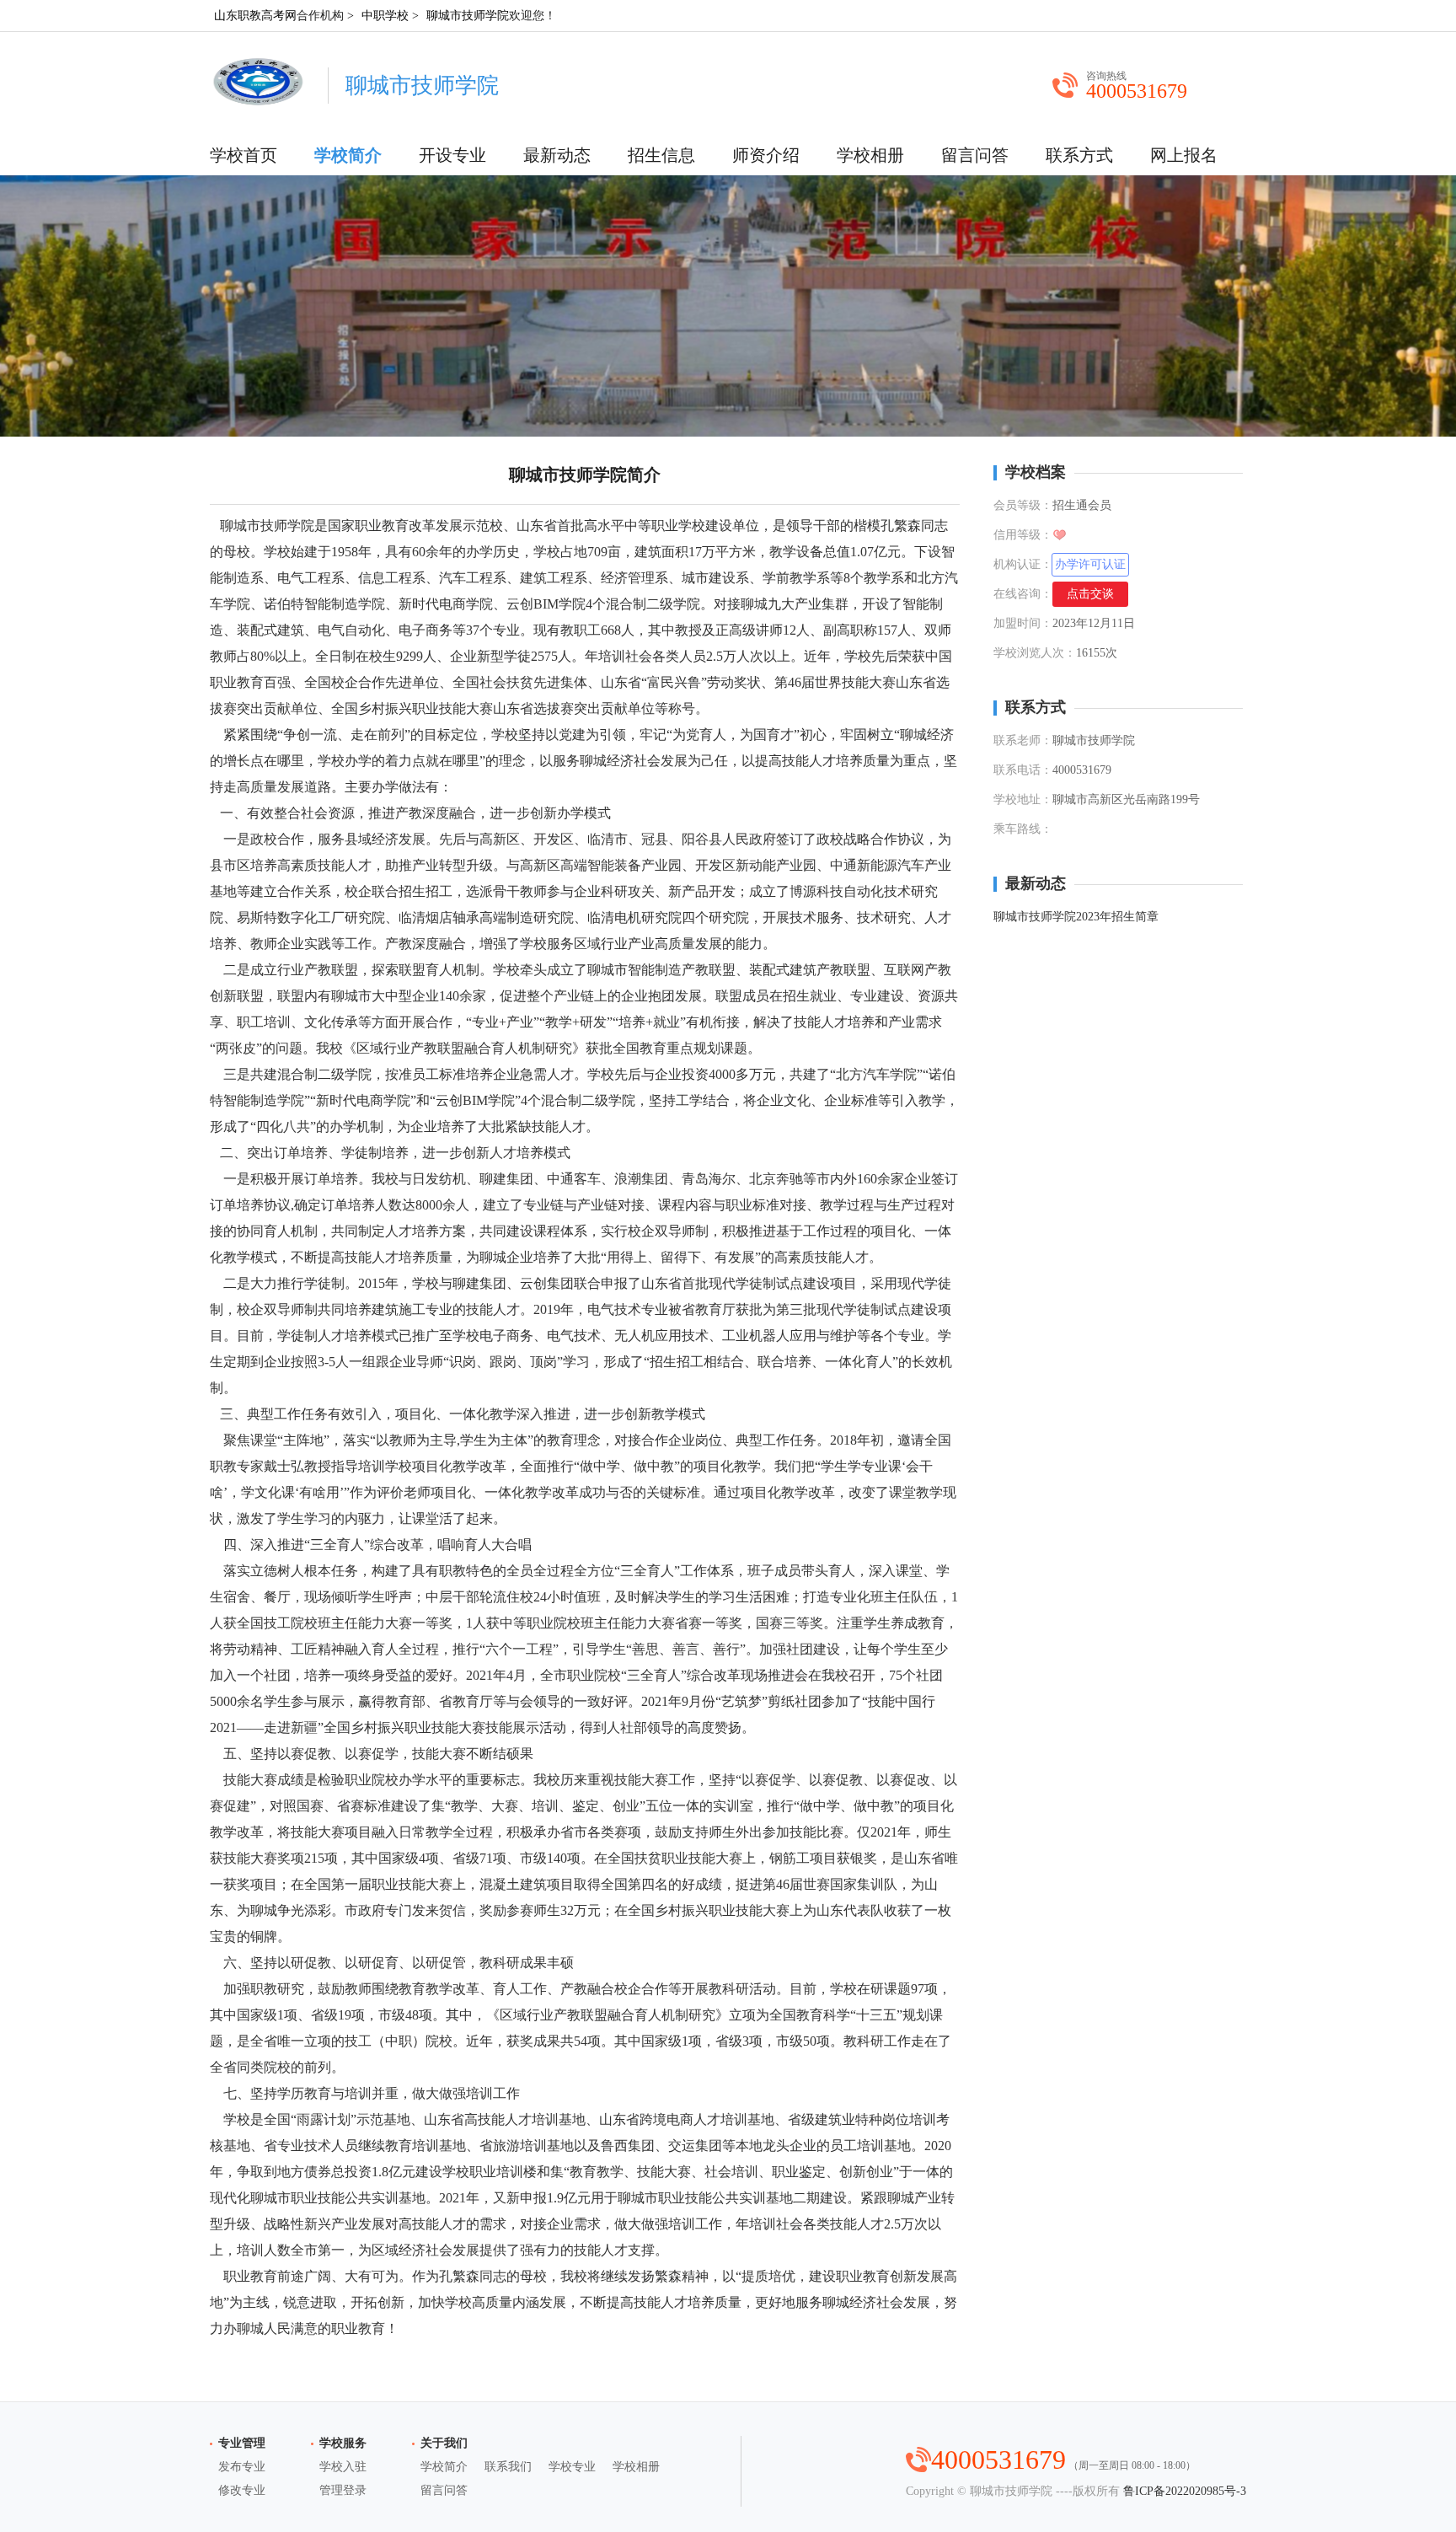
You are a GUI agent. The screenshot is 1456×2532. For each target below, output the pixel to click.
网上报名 (1184, 155)
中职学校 (385, 16)
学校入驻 (343, 2467)
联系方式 (1079, 155)
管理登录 (343, 2490)
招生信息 (661, 155)
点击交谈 (1090, 594)
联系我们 (508, 2467)
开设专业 (452, 155)
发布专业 (242, 2467)
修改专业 (242, 2490)
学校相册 (870, 155)
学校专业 (572, 2467)
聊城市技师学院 (468, 16)
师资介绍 (766, 155)
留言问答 (975, 155)
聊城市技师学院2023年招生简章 (1076, 917)
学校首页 (244, 155)
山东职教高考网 (255, 16)
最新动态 (557, 155)
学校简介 (348, 155)
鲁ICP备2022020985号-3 (1185, 2491)
